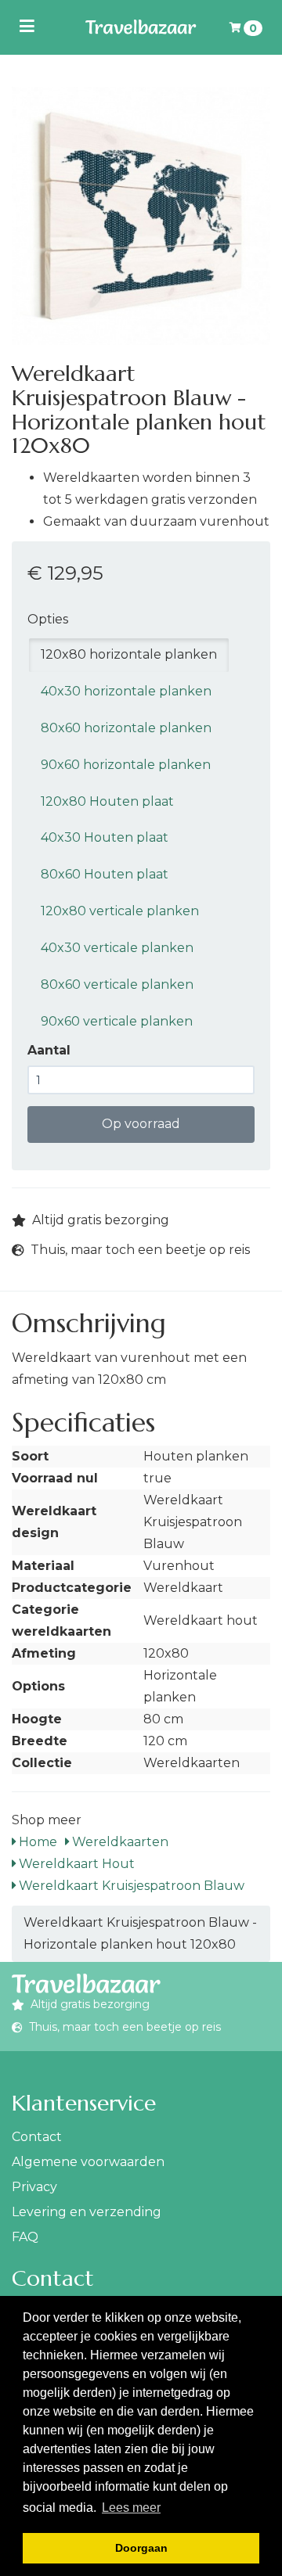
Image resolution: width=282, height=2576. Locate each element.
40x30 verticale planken (117, 948)
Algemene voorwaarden (88, 2162)
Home (36, 1842)
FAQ (25, 2237)
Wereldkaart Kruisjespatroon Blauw (130, 1886)
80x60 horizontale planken (126, 728)
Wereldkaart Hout (75, 1864)
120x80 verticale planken (120, 911)
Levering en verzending (87, 2212)
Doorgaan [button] (141, 2548)
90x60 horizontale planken (126, 765)
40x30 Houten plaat (105, 837)
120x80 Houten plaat (107, 801)
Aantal (49, 1050)
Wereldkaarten (119, 1842)
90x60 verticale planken (117, 1021)
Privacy (34, 2187)
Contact (37, 2137)
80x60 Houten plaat (105, 874)
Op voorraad (141, 1124)
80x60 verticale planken (117, 984)
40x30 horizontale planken (126, 691)
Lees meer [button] (131, 2508)
